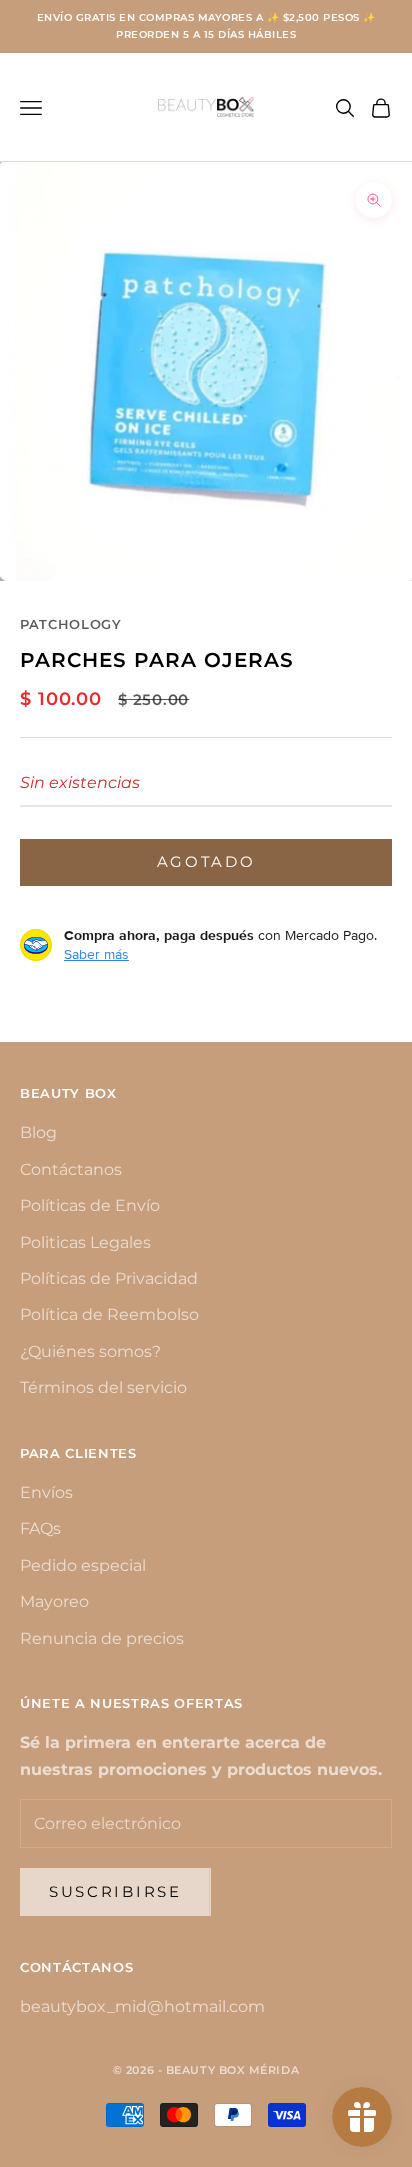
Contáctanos (71, 1169)
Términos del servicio (103, 1387)
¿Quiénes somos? (90, 1351)
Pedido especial (83, 1565)
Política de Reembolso (109, 1314)
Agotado (206, 861)
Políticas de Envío (90, 1205)
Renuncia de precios (102, 1638)
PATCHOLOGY (71, 624)
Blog (38, 1132)
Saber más (96, 954)
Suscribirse (115, 1891)
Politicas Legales (85, 1242)
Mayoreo (54, 1601)
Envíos (46, 1492)
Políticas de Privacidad (109, 1278)
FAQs (40, 1528)
